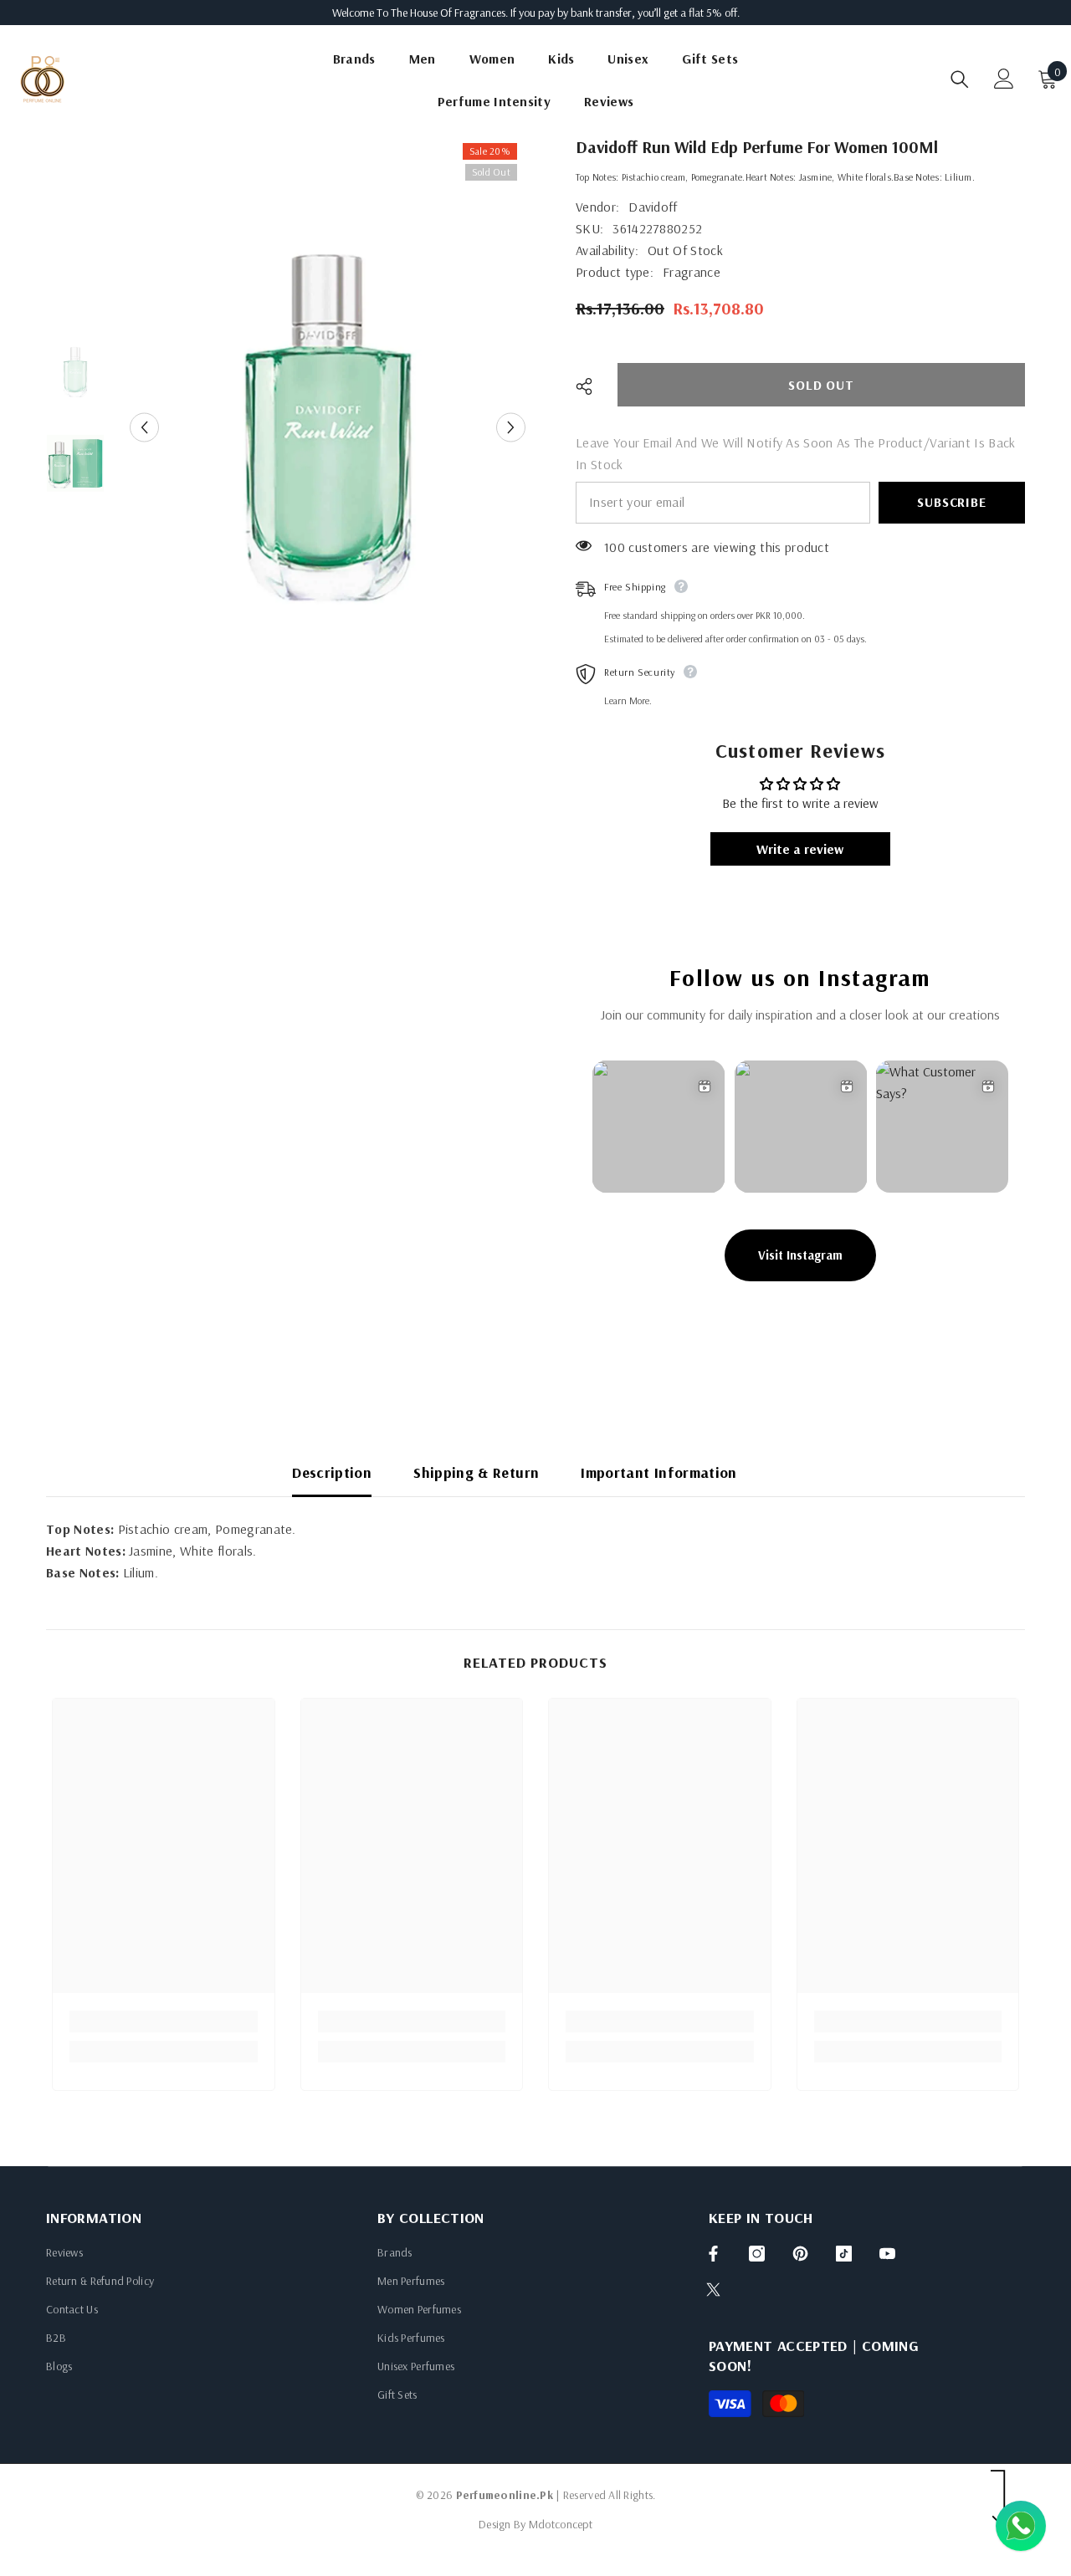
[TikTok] (844, 2254)
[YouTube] (887, 2254)
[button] (144, 428)
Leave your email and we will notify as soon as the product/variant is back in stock (796, 453)
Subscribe (951, 502)
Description (332, 1472)
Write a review (800, 849)
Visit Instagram (800, 1255)
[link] (164, 2021)
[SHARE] (590, 386)
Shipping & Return (476, 1472)
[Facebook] (713, 2254)
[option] (328, 427)
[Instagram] (757, 2254)
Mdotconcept (561, 2524)
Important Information (659, 1472)
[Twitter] (713, 2290)
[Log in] (1004, 79)
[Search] (960, 79)
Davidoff (653, 207)
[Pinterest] (800, 2254)
